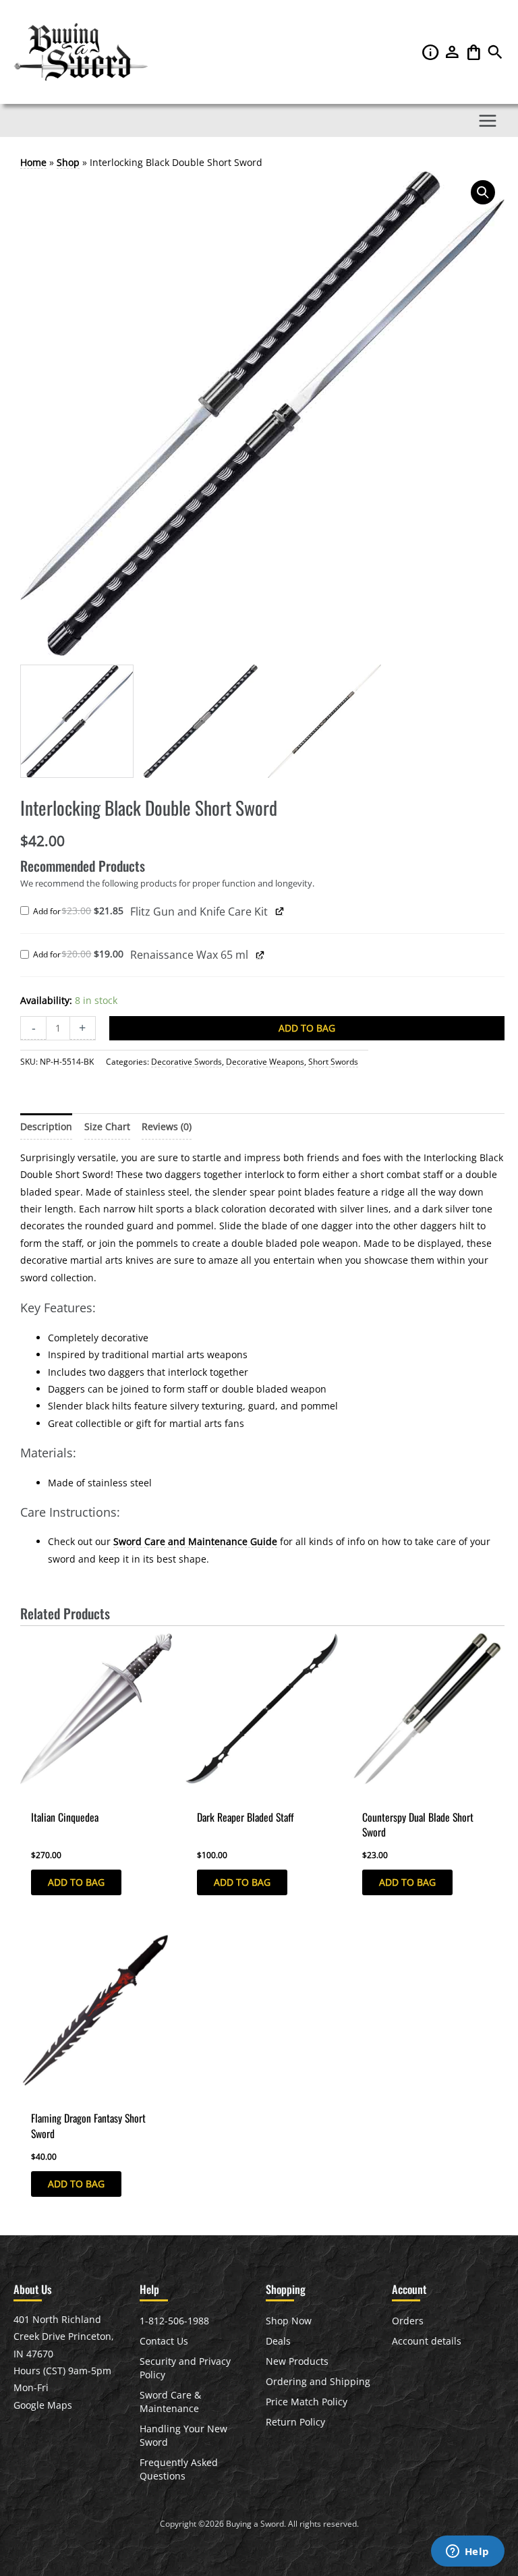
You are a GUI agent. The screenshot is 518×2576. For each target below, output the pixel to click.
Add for (82, 912)
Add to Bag (307, 1028)
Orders (408, 2321)
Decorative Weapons (265, 1062)
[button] (495, 55)
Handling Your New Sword (183, 2435)
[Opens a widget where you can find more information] (467, 2552)
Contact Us (164, 2341)
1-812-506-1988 (174, 2321)
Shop (68, 162)
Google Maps (43, 2405)
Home (33, 162)
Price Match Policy (307, 2402)
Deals (278, 2341)
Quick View (45, 1793)
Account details (427, 2341)
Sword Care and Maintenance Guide (195, 1541)
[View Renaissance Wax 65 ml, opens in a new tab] (260, 954)
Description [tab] (46, 1126)
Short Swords (333, 1062)
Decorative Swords (186, 1062)
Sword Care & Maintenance (170, 2402)
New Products (297, 2361)
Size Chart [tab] (107, 1126)
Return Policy (295, 2422)
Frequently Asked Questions (179, 2469)
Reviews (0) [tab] (167, 1126)
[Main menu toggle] (488, 120)
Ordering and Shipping (318, 2381)
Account (453, 52)
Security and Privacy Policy (185, 2368)
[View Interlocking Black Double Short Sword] (77, 721)
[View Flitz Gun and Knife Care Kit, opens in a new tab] (280, 911)
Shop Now (289, 2321)
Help (432, 52)
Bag (475, 52)
